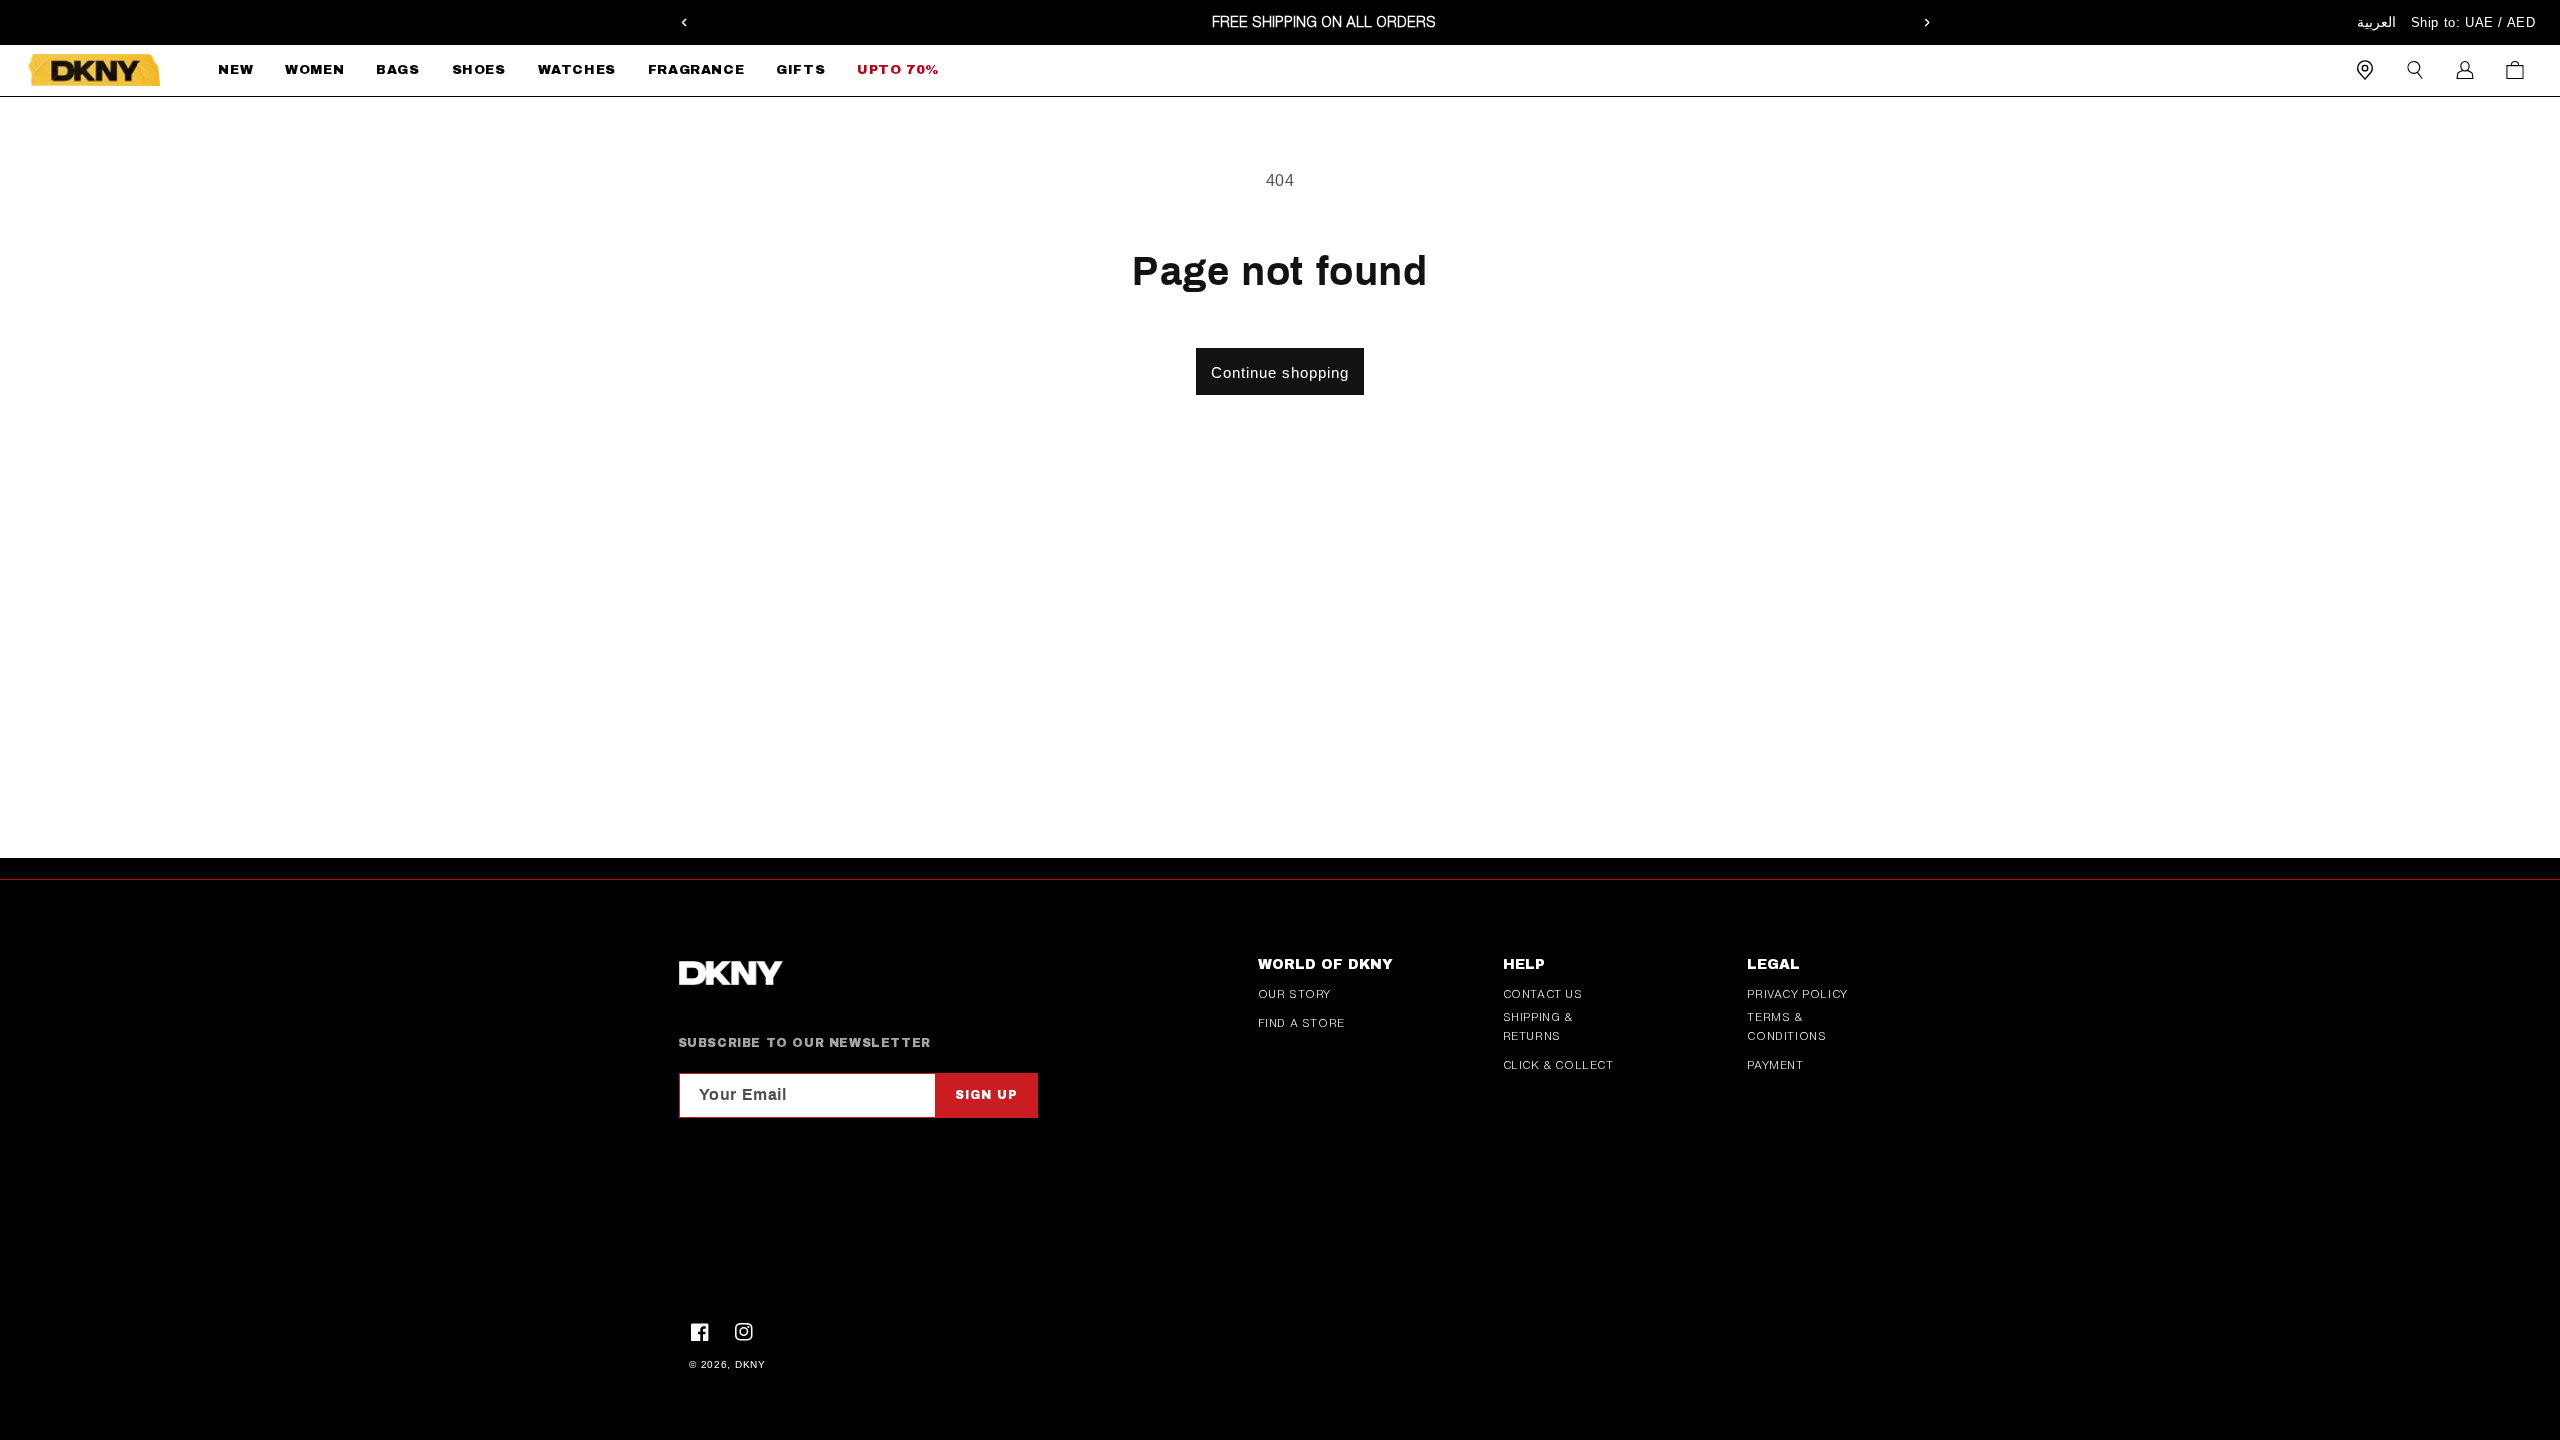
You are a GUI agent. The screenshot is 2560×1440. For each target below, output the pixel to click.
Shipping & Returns (1538, 1027)
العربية (2376, 22)
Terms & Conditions (1786, 1027)
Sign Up (986, 1095)
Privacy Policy (1797, 994)
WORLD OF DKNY (1325, 964)
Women (314, 70)
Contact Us (1543, 994)
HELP (1524, 964)
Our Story (1294, 994)
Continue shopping (1280, 372)
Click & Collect (1558, 1065)
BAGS (397, 70)
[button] (314, 70)
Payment (1775, 1065)
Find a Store (1301, 1023)
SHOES (479, 70)
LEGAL (1773, 964)
